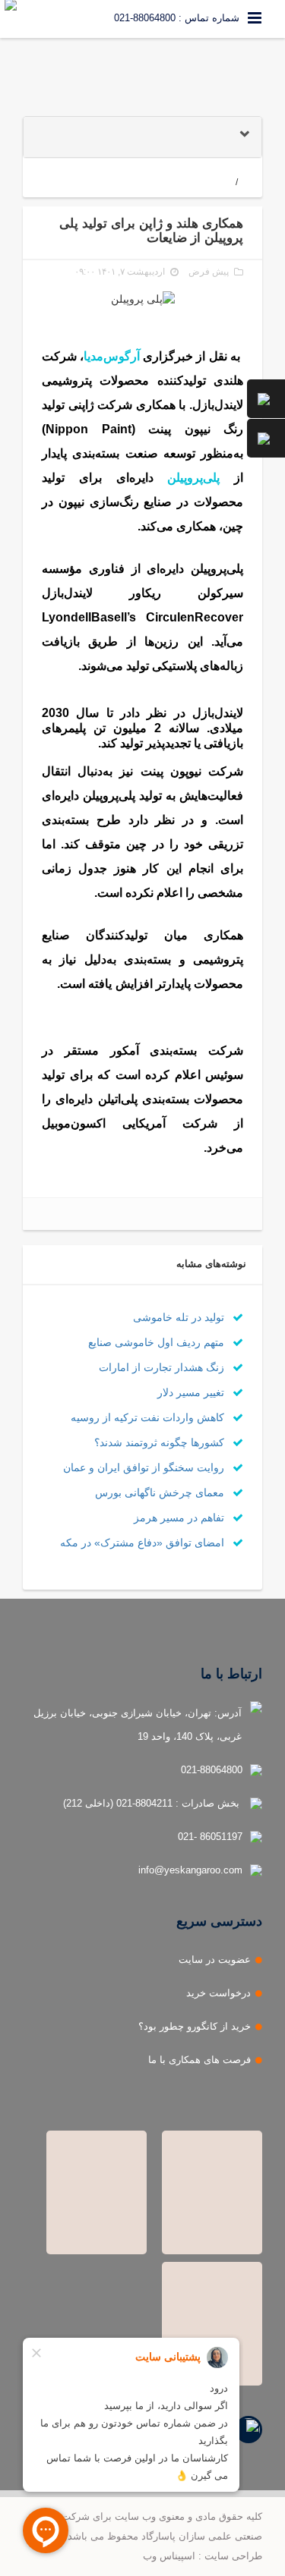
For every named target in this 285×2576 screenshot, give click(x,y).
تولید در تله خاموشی (180, 1317)
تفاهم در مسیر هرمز (180, 1518)
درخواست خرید (218, 1993)
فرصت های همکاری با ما (199, 2060)
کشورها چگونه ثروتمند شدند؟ (161, 1442)
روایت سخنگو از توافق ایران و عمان (145, 1467)
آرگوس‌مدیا (112, 356)
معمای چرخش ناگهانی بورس (161, 1492)
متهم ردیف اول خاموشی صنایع (158, 1342)
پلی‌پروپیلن (193, 478)
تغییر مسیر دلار (192, 1392)
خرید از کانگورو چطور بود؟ (195, 2026)
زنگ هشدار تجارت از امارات (163, 1367)
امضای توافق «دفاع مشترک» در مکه (144, 1543)
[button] (142, 137)
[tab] (142, 137)
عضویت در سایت (215, 1960)
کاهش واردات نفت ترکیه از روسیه (149, 1417)
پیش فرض (209, 272)
